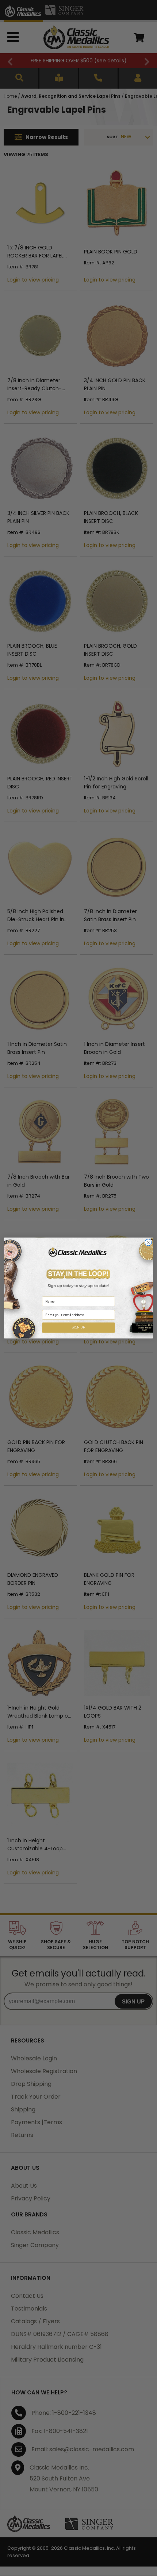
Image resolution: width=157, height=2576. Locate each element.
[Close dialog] (148, 1242)
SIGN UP (79, 1327)
